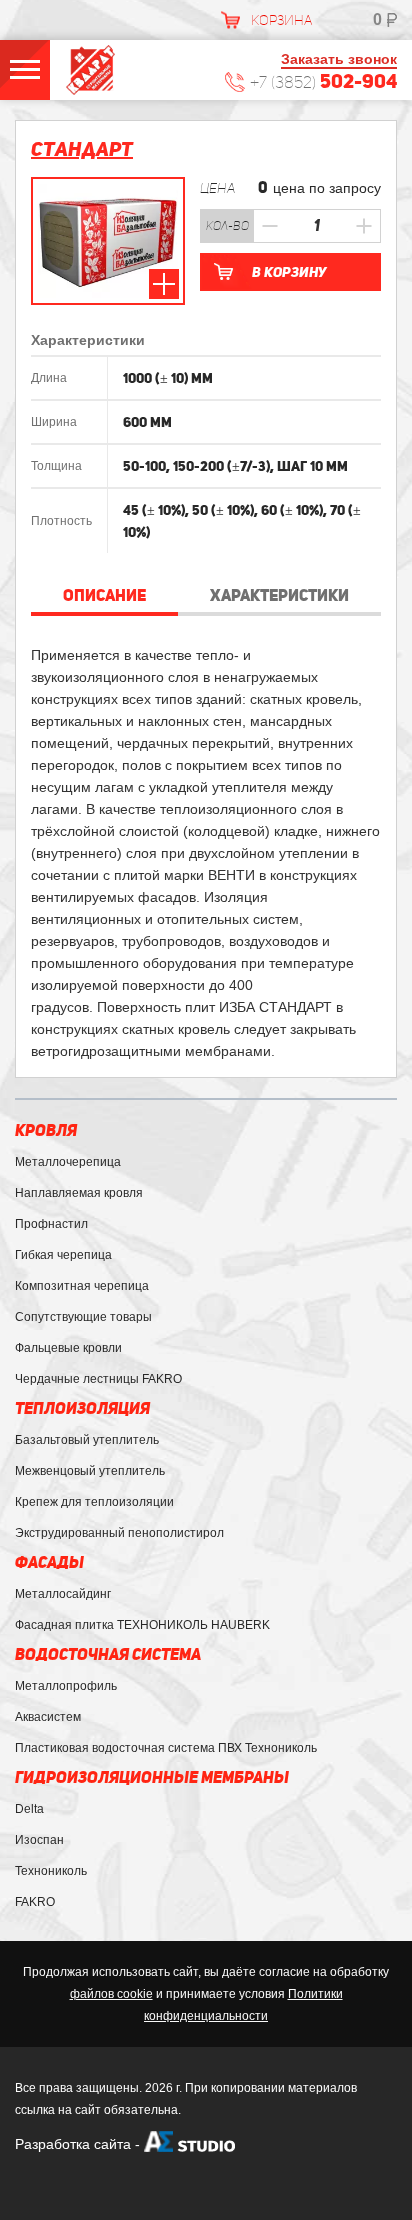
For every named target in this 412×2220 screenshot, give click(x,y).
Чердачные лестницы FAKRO (98, 1379)
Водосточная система (108, 1654)
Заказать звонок (339, 59)
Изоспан (39, 1840)
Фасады (49, 1562)
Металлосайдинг (63, 1594)
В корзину (289, 272)
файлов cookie (111, 1994)
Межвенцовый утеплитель (90, 1471)
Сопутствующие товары (83, 1317)
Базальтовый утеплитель (87, 1440)
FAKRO (35, 1902)
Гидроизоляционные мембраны (152, 1777)
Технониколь (51, 1871)
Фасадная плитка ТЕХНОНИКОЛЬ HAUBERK (142, 1625)
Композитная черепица (82, 1286)
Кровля (46, 1130)
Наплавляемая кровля (79, 1193)
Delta (29, 1809)
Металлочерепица (68, 1162)
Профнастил (51, 1224)
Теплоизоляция (82, 1408)
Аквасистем (48, 1717)
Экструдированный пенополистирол (119, 1533)
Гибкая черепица (63, 1255)
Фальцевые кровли (68, 1348)
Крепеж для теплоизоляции (94, 1502)
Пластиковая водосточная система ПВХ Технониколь (166, 1748)
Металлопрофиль (66, 1686)
